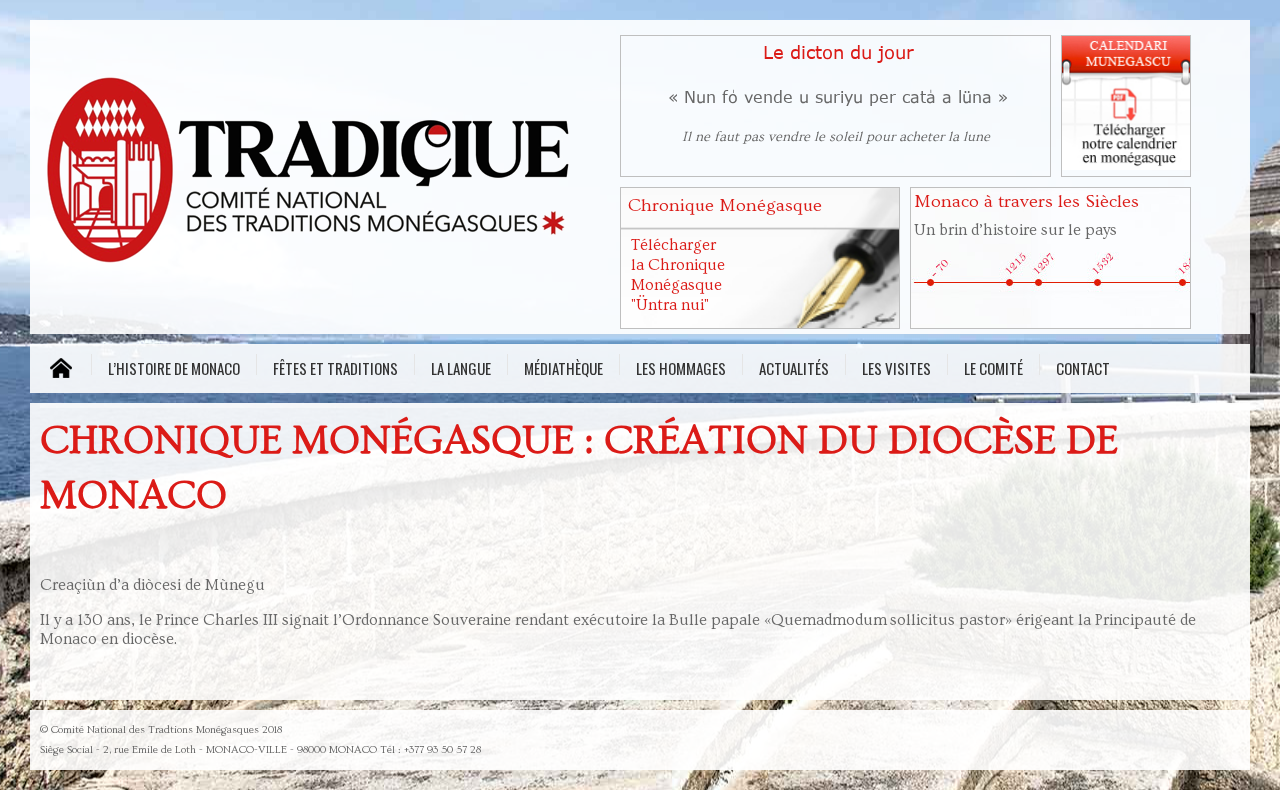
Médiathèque (563, 366)
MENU (60, 368)
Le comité (993, 366)
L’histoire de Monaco (174, 366)
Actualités (794, 366)
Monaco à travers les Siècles (1026, 201)
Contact (1083, 366)
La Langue (461, 366)
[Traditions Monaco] (320, 175)
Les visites (896, 366)
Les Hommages (681, 366)
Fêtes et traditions (335, 366)
